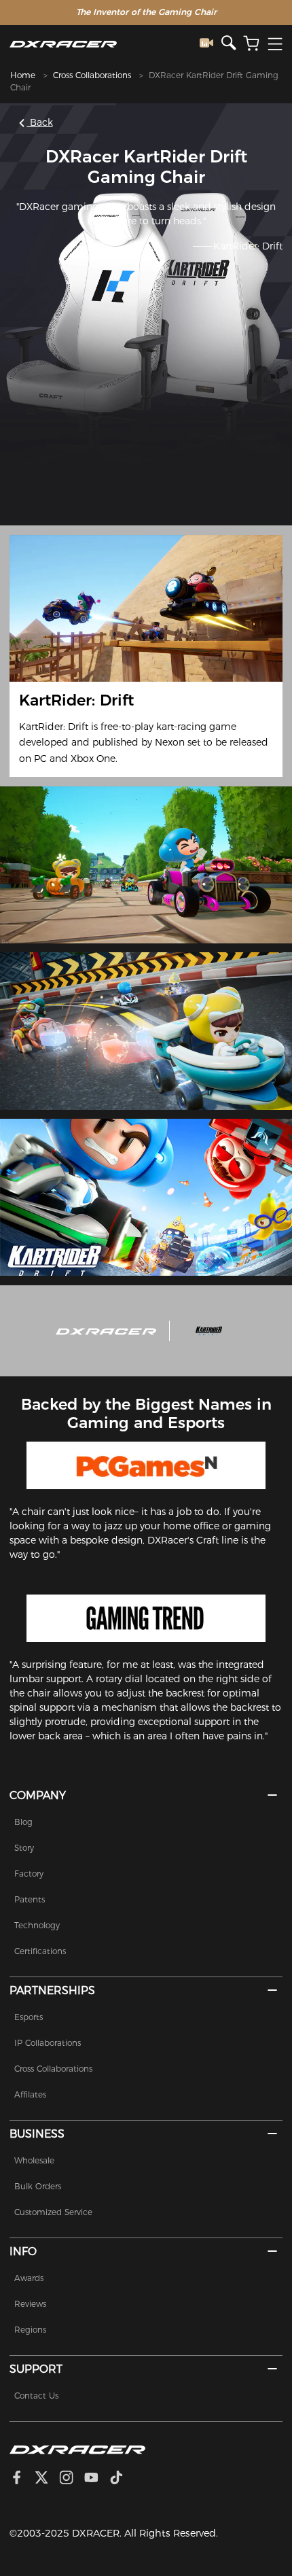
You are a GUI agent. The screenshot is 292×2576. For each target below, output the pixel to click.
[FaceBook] (22, 2479)
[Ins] (72, 2479)
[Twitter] (47, 2479)
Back (40, 122)
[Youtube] (97, 2479)
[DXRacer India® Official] (105, 44)
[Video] (211, 44)
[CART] (251, 44)
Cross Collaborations (92, 75)
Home (23, 75)
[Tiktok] (122, 2479)
